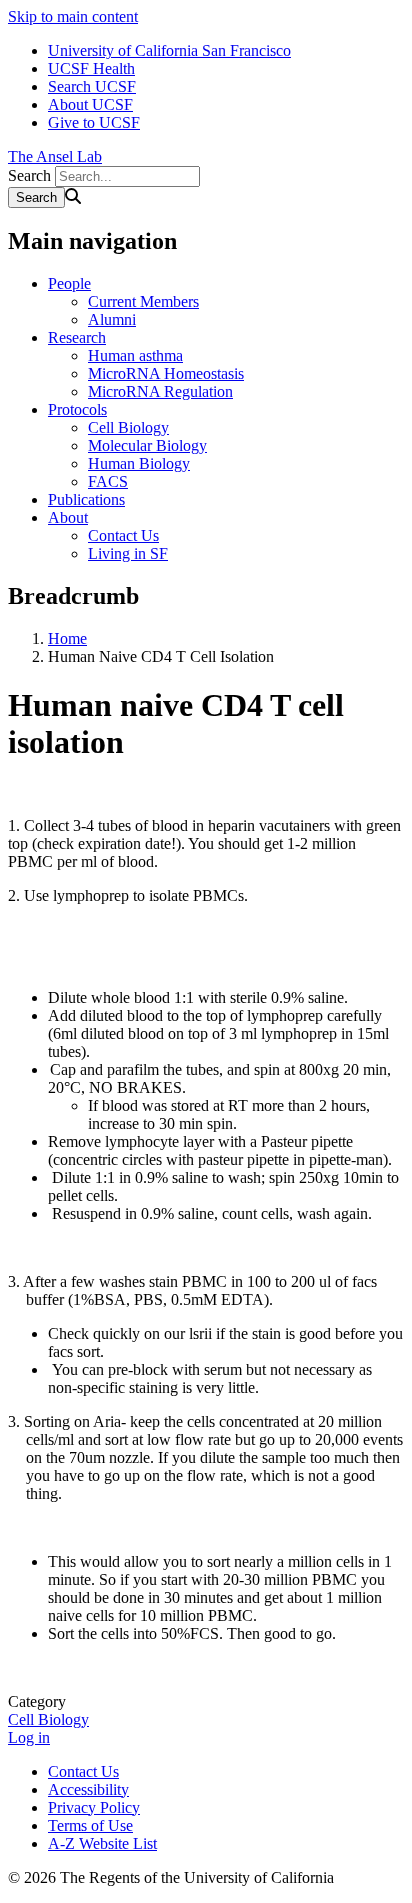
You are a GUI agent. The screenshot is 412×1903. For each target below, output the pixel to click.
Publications (86, 499)
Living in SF (128, 553)
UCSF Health (91, 68)
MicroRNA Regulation (160, 391)
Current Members (143, 301)
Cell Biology (128, 427)
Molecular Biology (147, 445)
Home (67, 638)
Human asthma (135, 355)
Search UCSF (92, 86)
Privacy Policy (94, 1807)
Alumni (112, 319)
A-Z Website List (102, 1843)
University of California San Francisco (169, 50)
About (68, 517)
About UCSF (90, 104)
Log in (29, 1737)
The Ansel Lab (55, 156)
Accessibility (88, 1789)
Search (29, 175)
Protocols (77, 409)
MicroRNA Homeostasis (166, 373)
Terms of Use (90, 1825)
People (69, 283)
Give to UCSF (94, 122)
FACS (108, 481)
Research (77, 337)
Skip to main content (73, 16)
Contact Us (123, 535)
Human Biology (139, 463)
